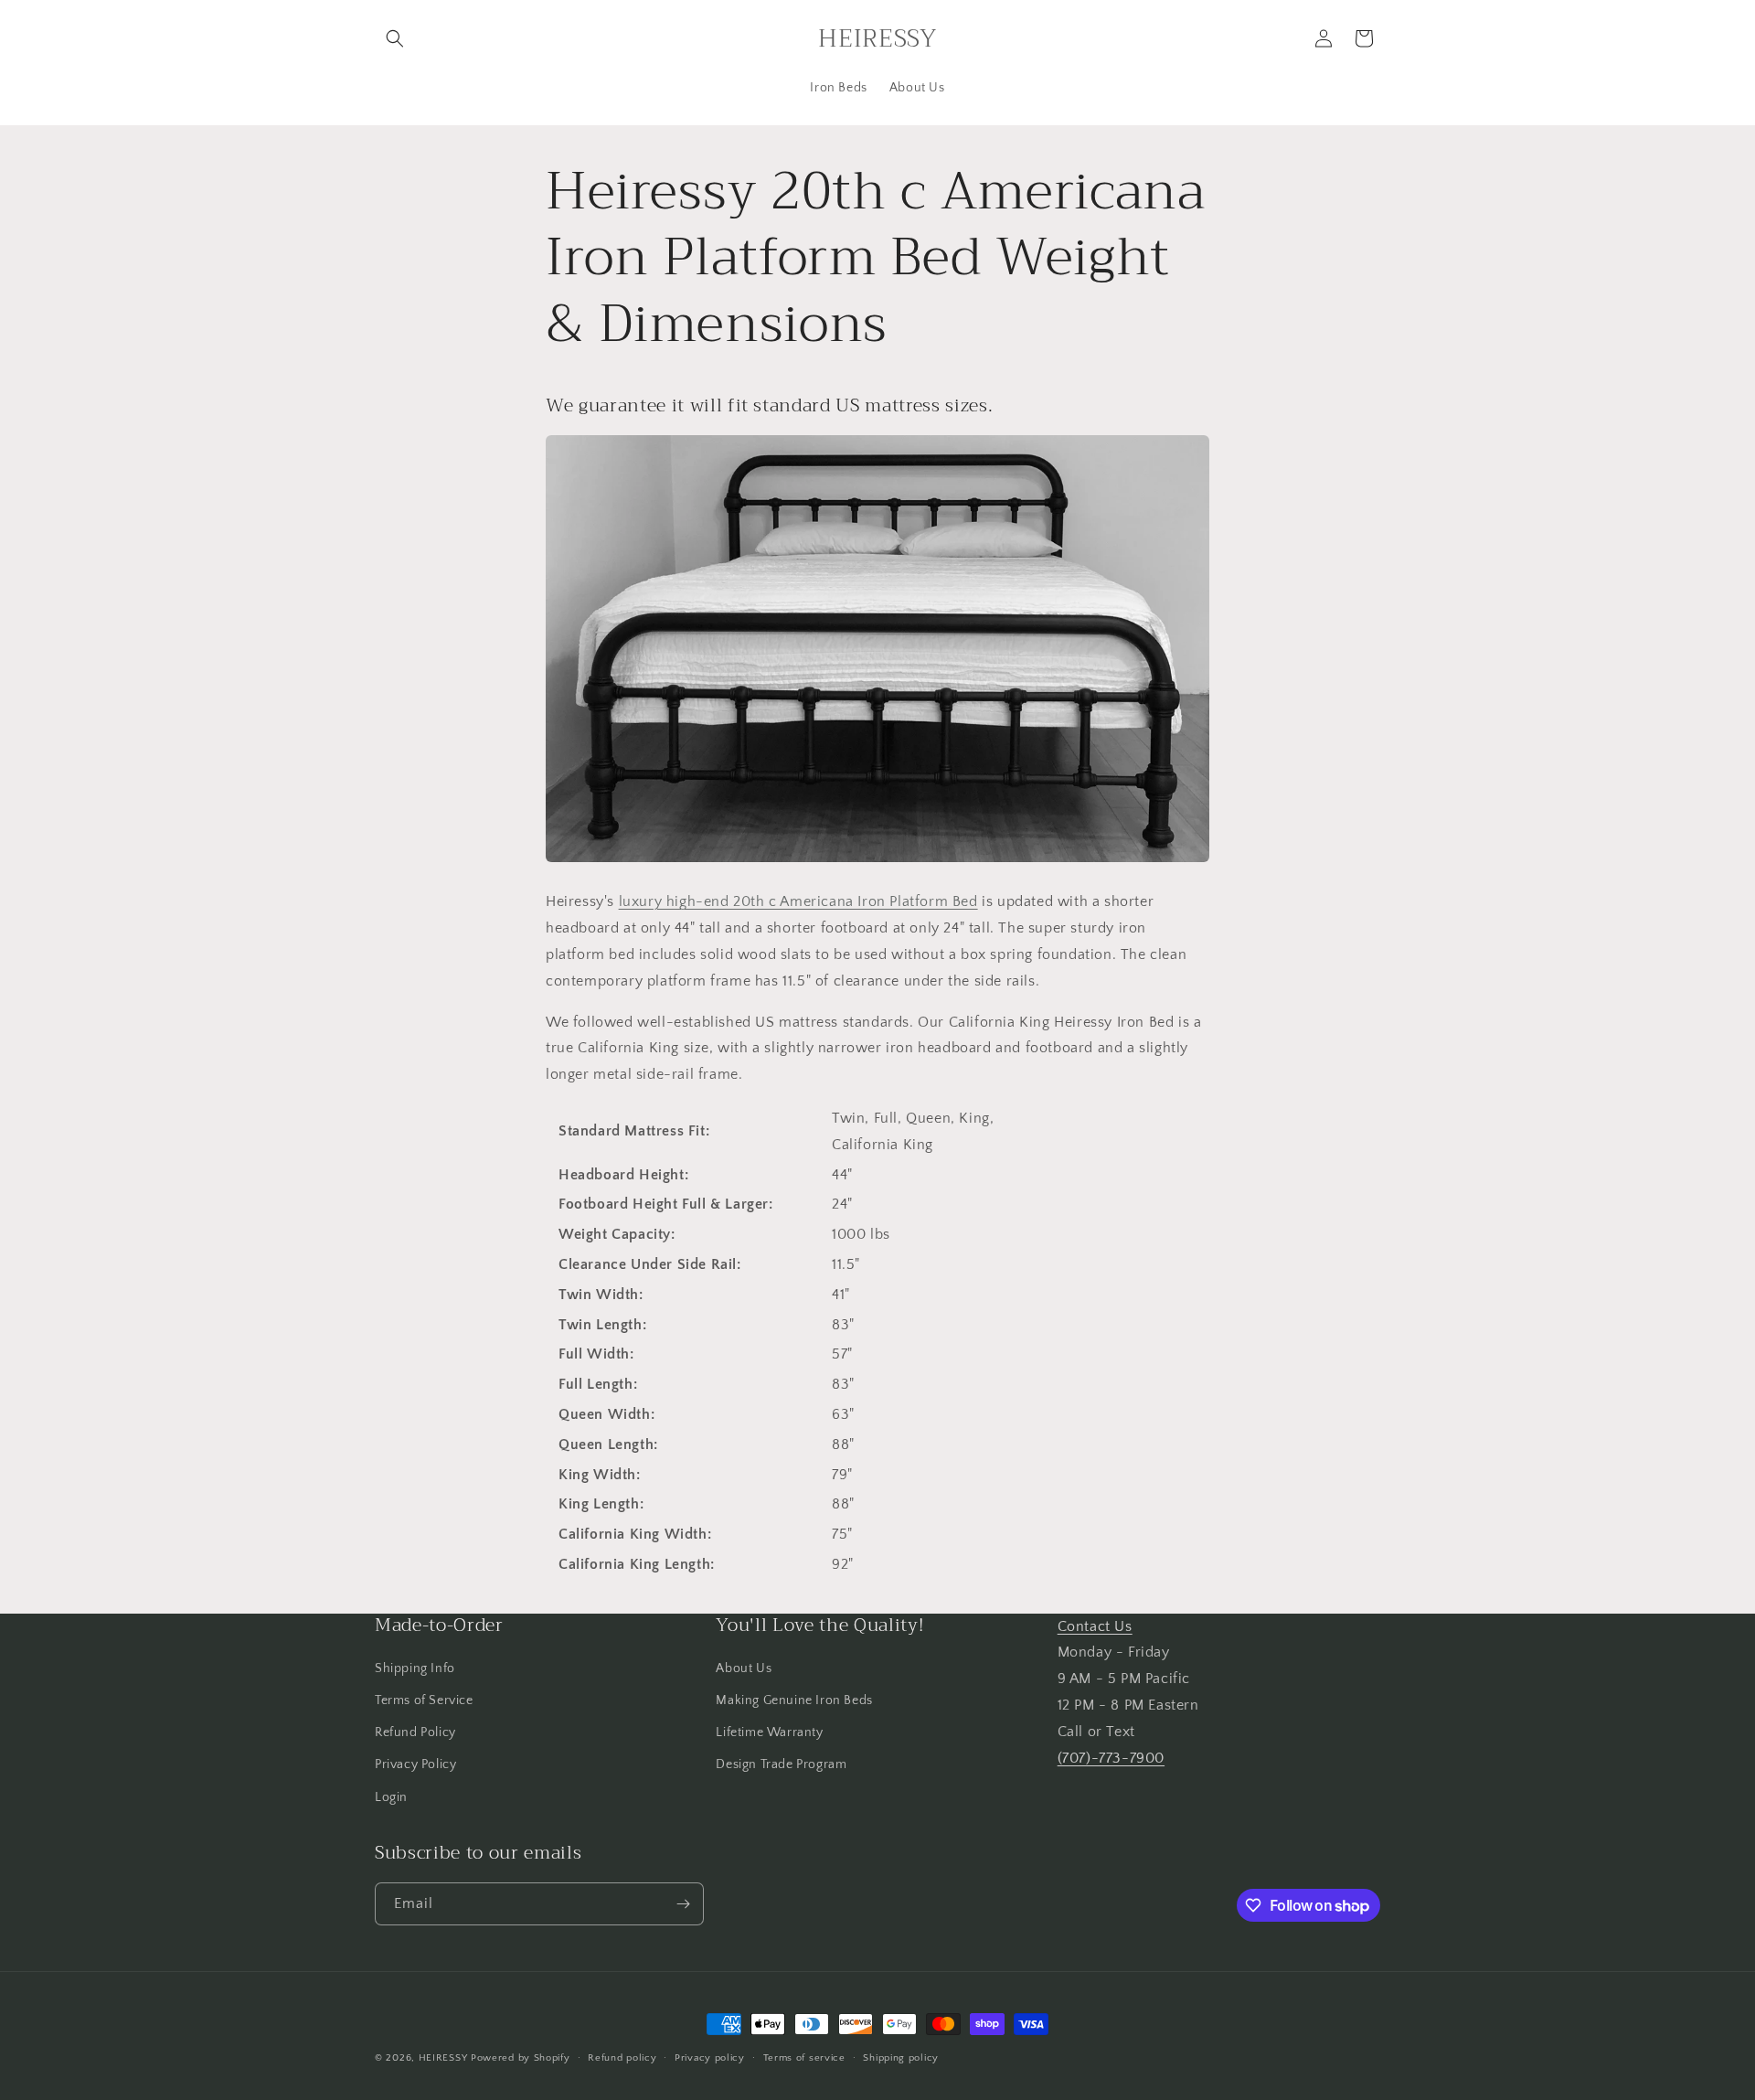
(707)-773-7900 (1111, 1758)
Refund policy (622, 2058)
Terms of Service (424, 1700)
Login (391, 1797)
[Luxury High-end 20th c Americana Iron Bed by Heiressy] (877, 861)
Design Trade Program (781, 1764)
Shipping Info (415, 1668)
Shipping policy (901, 2058)
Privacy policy (710, 2058)
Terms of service (804, 2058)
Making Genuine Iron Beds (794, 1700)
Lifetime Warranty (769, 1732)
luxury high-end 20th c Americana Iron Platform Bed (798, 901)
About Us (744, 1668)
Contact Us (1095, 1626)
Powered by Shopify (521, 2058)
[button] (395, 38)
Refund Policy (415, 1732)
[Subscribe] (683, 1904)
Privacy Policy (415, 1764)
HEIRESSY (443, 2058)
